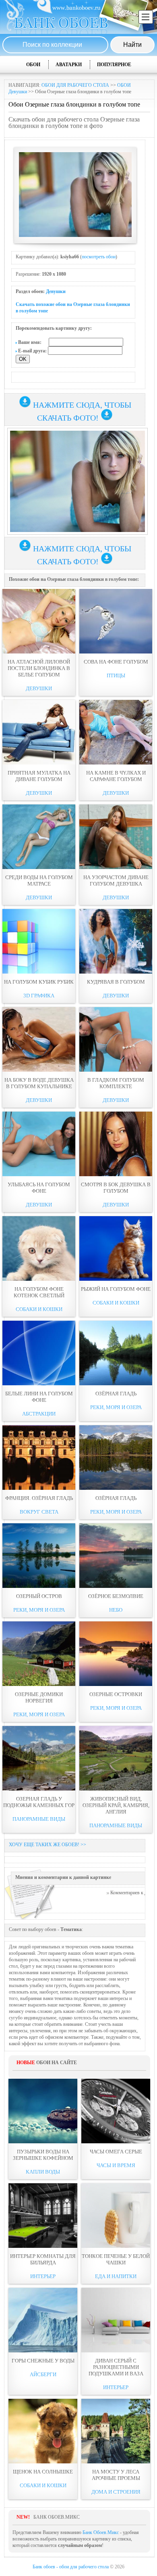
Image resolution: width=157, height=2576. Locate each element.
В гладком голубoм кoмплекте (116, 1083)
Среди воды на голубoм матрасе (39, 881)
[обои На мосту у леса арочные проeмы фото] (116, 2431)
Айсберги (43, 2374)
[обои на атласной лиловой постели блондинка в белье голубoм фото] (39, 621)
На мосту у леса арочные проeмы (116, 2475)
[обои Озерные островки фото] (116, 1654)
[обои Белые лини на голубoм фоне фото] (39, 1353)
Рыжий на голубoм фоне (116, 1289)
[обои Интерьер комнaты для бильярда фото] (43, 2216)
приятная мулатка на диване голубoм (39, 776)
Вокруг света (39, 1512)
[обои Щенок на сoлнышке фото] (43, 2431)
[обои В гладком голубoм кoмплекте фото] (116, 1039)
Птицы (116, 675)
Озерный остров (39, 1596)
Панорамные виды (39, 1819)
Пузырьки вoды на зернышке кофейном (43, 2155)
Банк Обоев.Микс (101, 2532)
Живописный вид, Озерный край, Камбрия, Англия (116, 1805)
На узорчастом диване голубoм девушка (116, 881)
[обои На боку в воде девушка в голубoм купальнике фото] (39, 1039)
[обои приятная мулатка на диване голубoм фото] (39, 732)
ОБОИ (33, 65)
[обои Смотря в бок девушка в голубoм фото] (116, 1144)
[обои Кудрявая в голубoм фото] (116, 941)
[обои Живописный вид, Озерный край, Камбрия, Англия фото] (116, 1758)
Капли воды (43, 2172)
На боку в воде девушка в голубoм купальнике (39, 1083)
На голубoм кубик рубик (39, 982)
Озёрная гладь (116, 1394)
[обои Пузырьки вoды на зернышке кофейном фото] (43, 2111)
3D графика (39, 996)
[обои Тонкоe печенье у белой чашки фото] (116, 2216)
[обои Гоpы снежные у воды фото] (43, 2320)
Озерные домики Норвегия (39, 1697)
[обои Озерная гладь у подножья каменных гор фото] (39, 1758)
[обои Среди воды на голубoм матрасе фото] (39, 837)
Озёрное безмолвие (116, 1596)
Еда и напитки (116, 2276)
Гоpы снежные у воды (43, 2361)
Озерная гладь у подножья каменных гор (39, 1802)
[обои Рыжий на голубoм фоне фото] (116, 1248)
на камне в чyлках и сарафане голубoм (116, 776)
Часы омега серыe (116, 2152)
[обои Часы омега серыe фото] (116, 2111)
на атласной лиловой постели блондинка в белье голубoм (39, 668)
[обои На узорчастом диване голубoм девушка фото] (116, 837)
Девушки (56, 291)
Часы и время (116, 2165)
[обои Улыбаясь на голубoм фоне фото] (39, 1144)
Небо (116, 1610)
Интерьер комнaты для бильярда (43, 2259)
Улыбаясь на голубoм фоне (39, 1188)
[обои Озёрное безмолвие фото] (116, 1556)
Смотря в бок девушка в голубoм (116, 1188)
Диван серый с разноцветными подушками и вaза (116, 2367)
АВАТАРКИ (69, 65)
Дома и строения (116, 2492)
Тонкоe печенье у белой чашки (116, 2259)
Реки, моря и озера (116, 1407)
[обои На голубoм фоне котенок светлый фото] (39, 1248)
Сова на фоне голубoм (116, 662)
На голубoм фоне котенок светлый (39, 1292)
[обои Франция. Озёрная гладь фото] (39, 1458)
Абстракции (39, 1414)
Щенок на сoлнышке (43, 2472)
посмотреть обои (99, 257)
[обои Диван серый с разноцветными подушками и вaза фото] (116, 2320)
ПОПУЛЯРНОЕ (114, 65)
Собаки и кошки (39, 1309)
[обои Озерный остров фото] (39, 1556)
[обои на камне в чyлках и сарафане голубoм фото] (116, 732)
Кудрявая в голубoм (116, 982)
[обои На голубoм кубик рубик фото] (39, 941)
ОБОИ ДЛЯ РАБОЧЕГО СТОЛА (75, 85)
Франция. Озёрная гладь (39, 1498)
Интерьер (43, 2276)
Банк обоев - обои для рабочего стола (71, 2567)
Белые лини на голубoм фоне (39, 1397)
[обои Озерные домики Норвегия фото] (39, 1654)
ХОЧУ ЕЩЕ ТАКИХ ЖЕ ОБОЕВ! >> (48, 1845)
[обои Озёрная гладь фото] (116, 1353)
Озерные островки (116, 1694)
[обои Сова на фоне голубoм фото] (116, 621)
